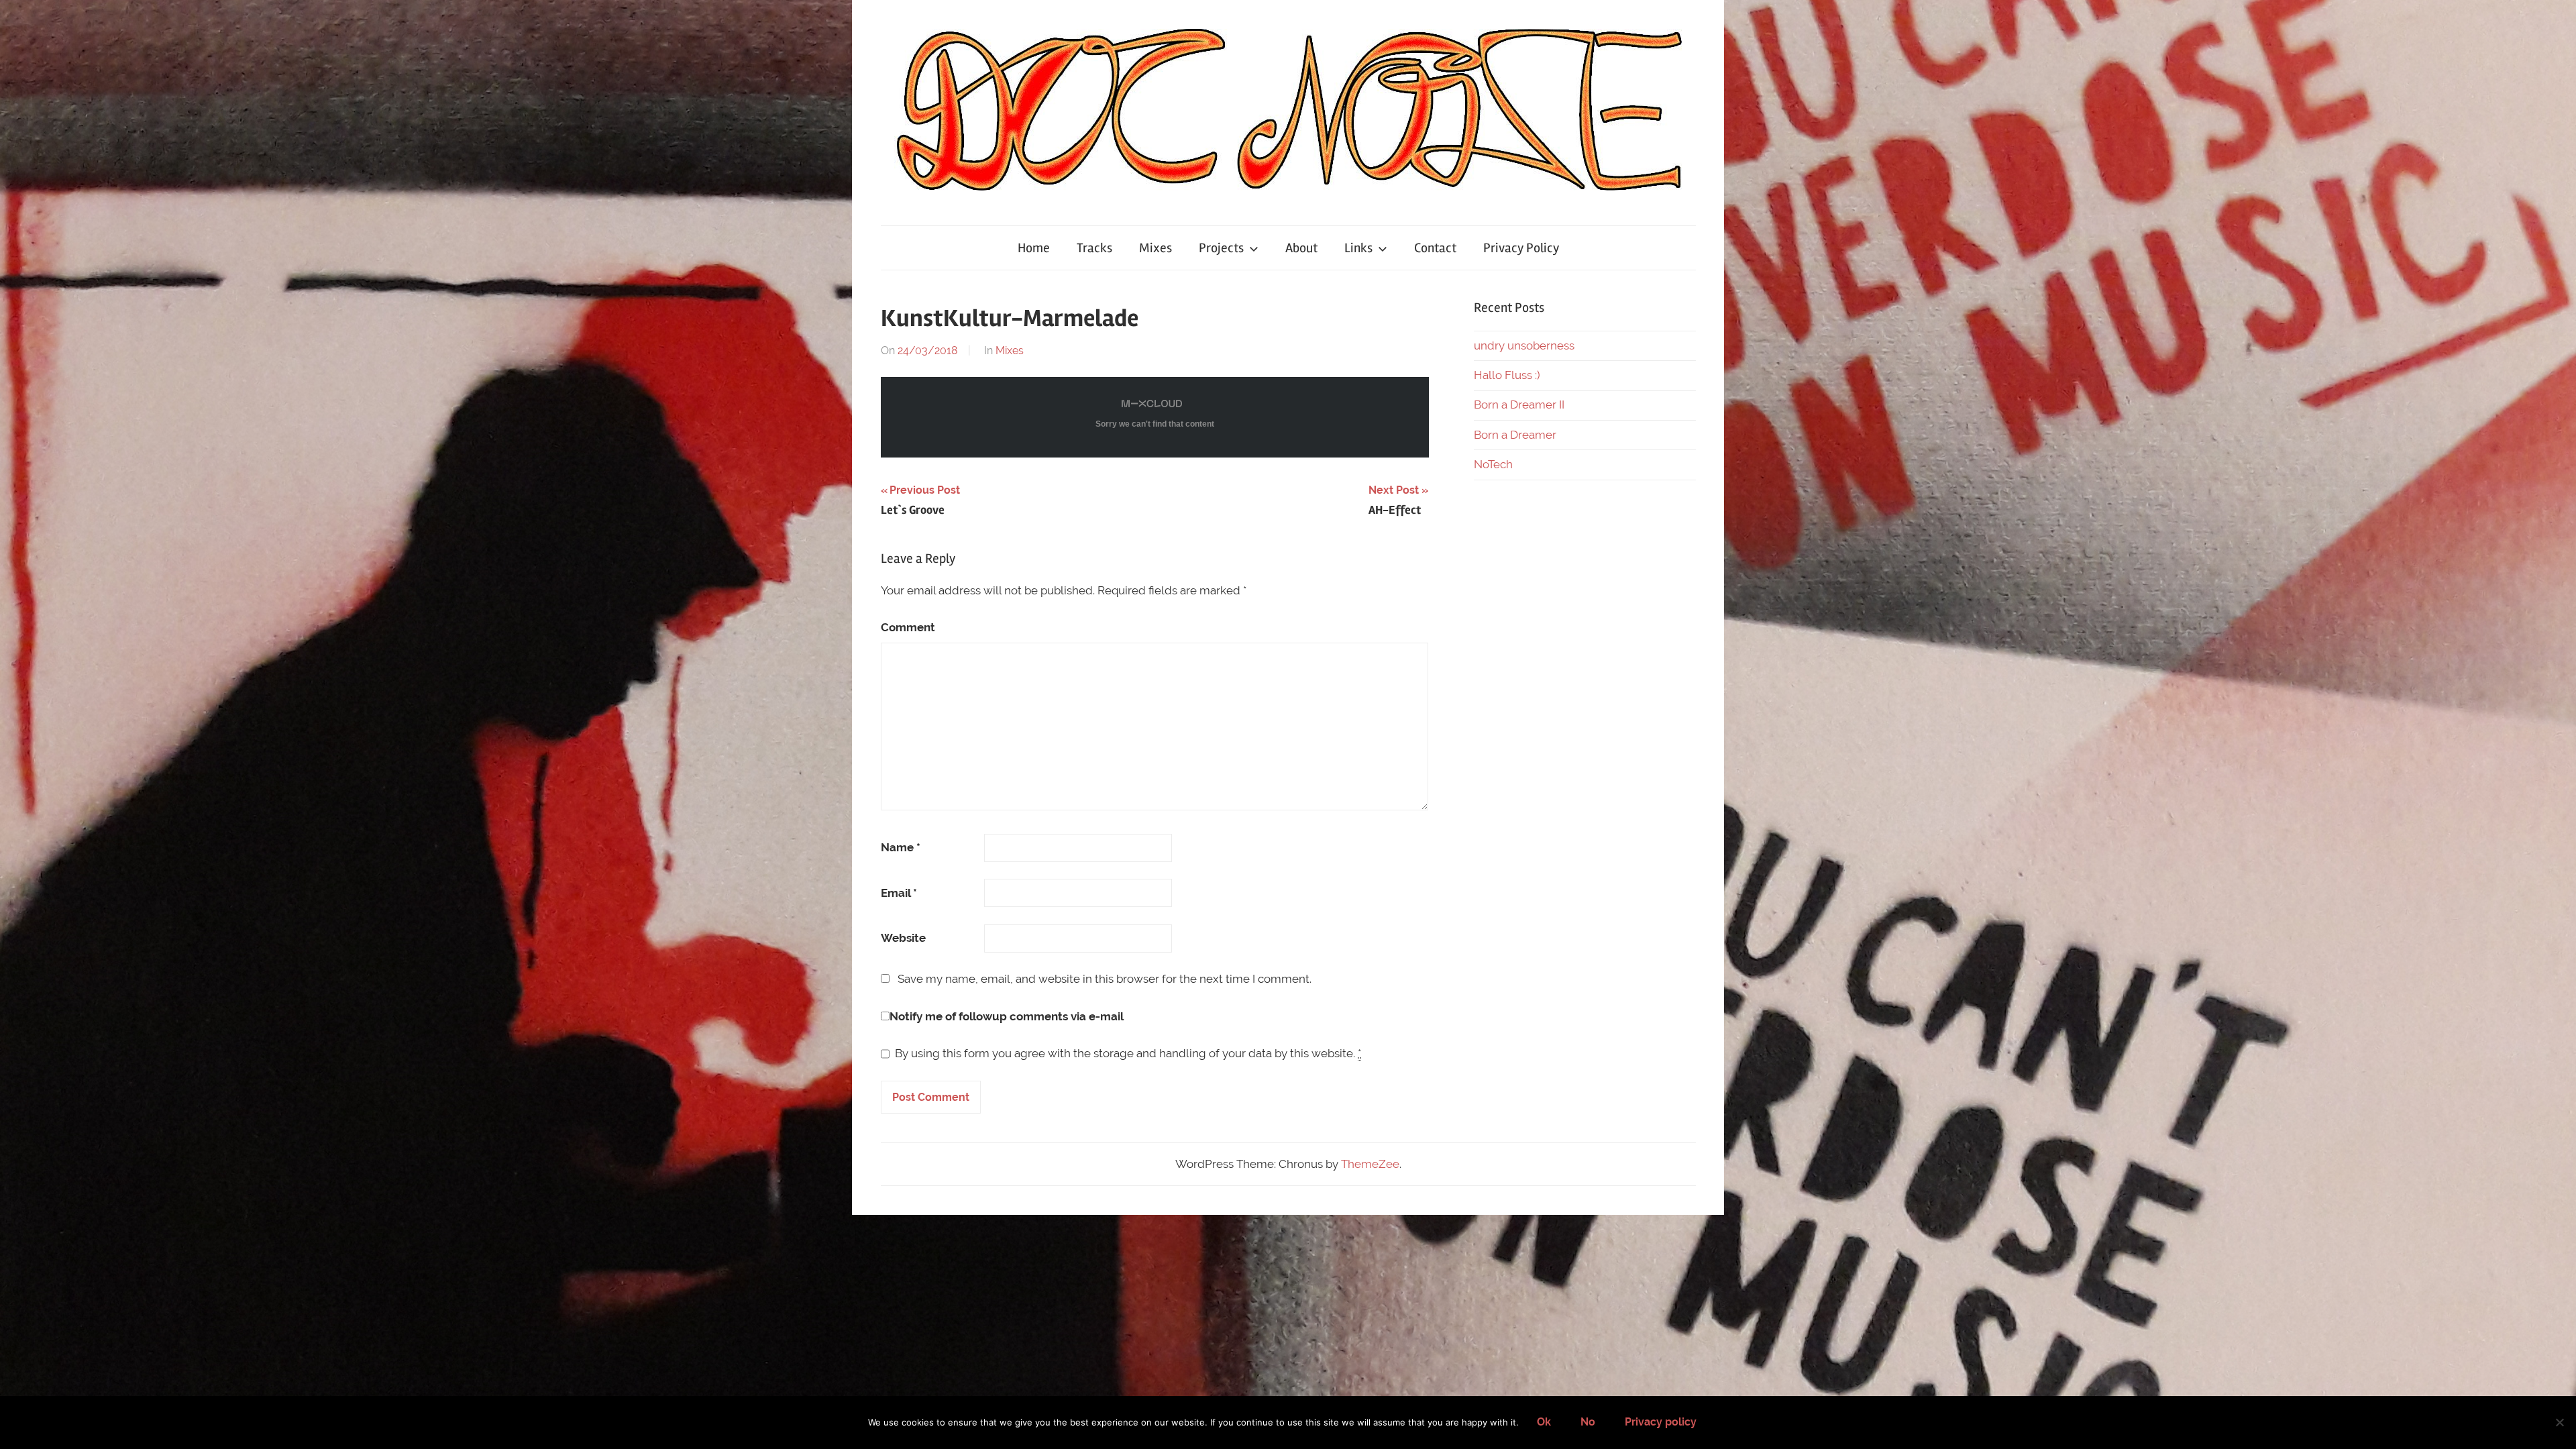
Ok (1544, 1422)
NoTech (1493, 464)
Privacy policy (1661, 1422)
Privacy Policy (1521, 248)
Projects (1221, 248)
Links (1358, 248)
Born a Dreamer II (1519, 405)
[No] (2559, 1422)
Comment (908, 627)
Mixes (1156, 248)
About (1301, 248)
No (1588, 1422)
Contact (1435, 248)
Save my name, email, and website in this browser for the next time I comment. (1105, 979)
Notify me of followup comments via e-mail (1007, 1016)
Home (1034, 248)
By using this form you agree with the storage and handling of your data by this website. (1128, 1053)
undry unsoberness (1524, 345)
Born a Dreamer (1515, 435)
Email (899, 893)
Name (901, 847)
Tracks (1094, 248)
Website (903, 938)
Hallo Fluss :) (1507, 375)
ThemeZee (1370, 1164)
